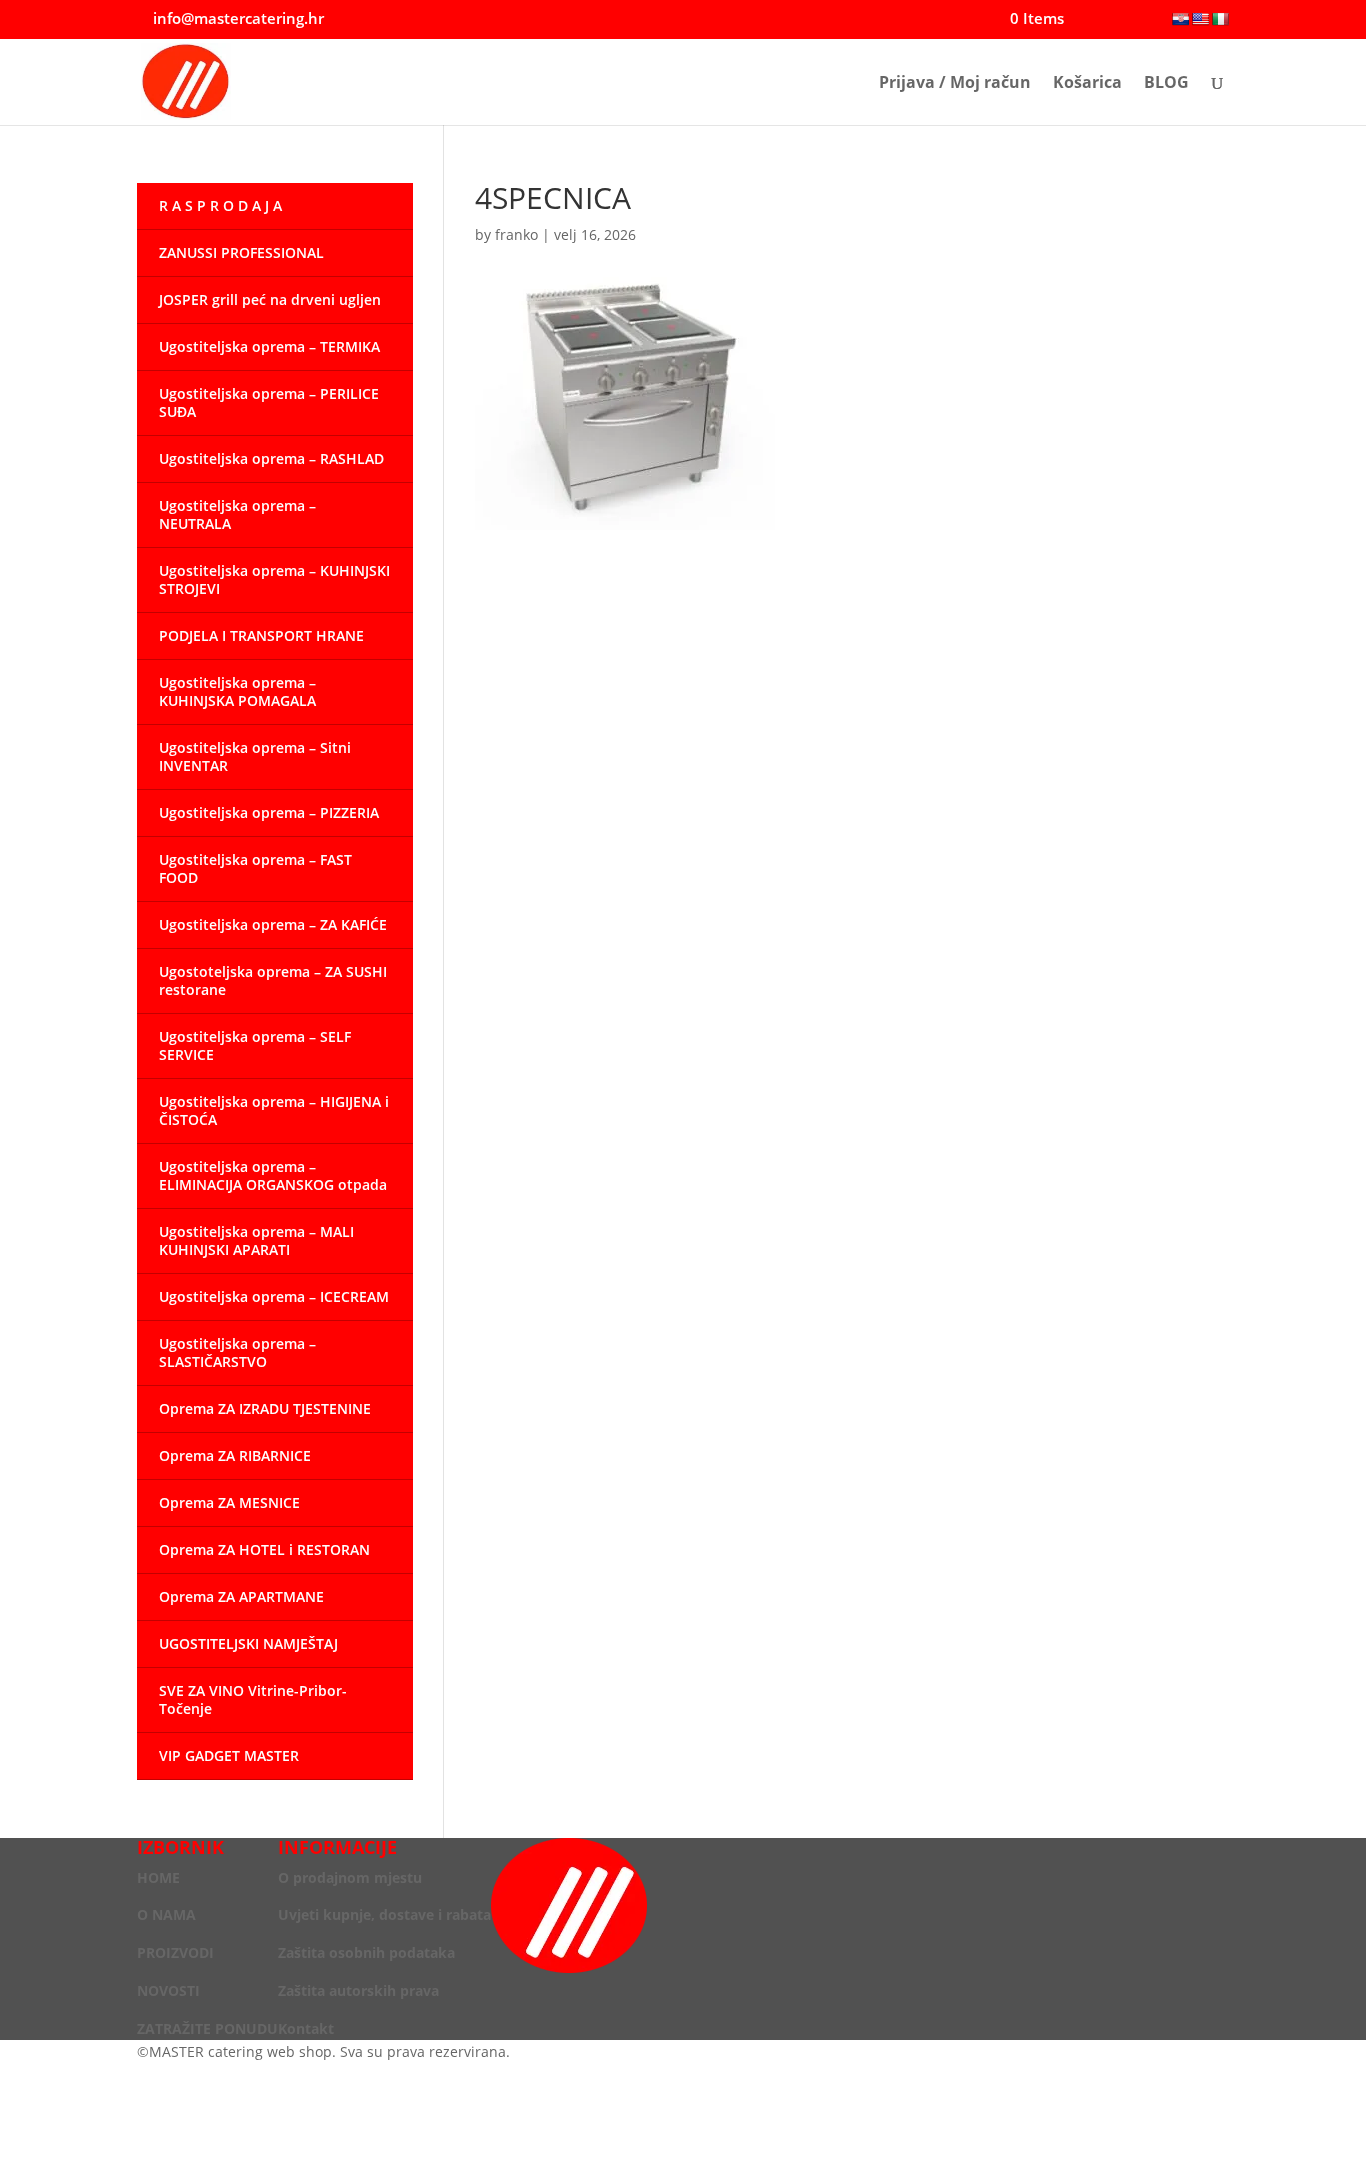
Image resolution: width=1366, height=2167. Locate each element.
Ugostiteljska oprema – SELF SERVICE (255, 1045)
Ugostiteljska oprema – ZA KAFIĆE (273, 924)
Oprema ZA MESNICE (229, 1502)
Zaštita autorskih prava (358, 1990)
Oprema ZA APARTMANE (241, 1596)
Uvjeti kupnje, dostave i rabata (384, 1914)
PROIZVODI (175, 1952)
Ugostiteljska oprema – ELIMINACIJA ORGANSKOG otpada (273, 1175)
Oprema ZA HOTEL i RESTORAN (264, 1549)
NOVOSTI (168, 1990)
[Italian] (1220, 19)
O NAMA (166, 1914)
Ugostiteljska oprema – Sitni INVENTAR (255, 756)
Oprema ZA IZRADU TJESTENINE (265, 1408)
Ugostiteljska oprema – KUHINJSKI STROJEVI (274, 579)
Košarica (1087, 84)
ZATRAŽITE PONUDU (207, 2028)
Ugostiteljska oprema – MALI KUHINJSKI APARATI (256, 1240)
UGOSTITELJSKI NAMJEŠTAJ (248, 1643)
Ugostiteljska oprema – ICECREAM (274, 1296)
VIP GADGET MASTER (229, 1755)
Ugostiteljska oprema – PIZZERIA (269, 812)
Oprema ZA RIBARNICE (235, 1455)
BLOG (1166, 84)
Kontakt (306, 2028)
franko (516, 234)
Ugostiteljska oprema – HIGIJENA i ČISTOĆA (274, 1110)
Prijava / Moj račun (955, 84)
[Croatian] (1180, 19)
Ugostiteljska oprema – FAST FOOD (255, 868)
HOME (158, 1877)
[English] (1200, 19)
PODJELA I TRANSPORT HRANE (261, 635)
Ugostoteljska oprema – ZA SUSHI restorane (273, 980)
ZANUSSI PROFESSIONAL (241, 252)
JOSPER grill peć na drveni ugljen (270, 299)
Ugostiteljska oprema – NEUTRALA (237, 514)
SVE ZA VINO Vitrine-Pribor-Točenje (253, 1699)
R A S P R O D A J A (220, 205)
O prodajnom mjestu (350, 1877)
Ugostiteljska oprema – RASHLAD (271, 458)
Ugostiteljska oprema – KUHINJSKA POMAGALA (237, 691)
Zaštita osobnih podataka (366, 1952)
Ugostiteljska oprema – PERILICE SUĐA (269, 402)
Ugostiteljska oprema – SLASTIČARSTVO (237, 1352)
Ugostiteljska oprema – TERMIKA (269, 346)
